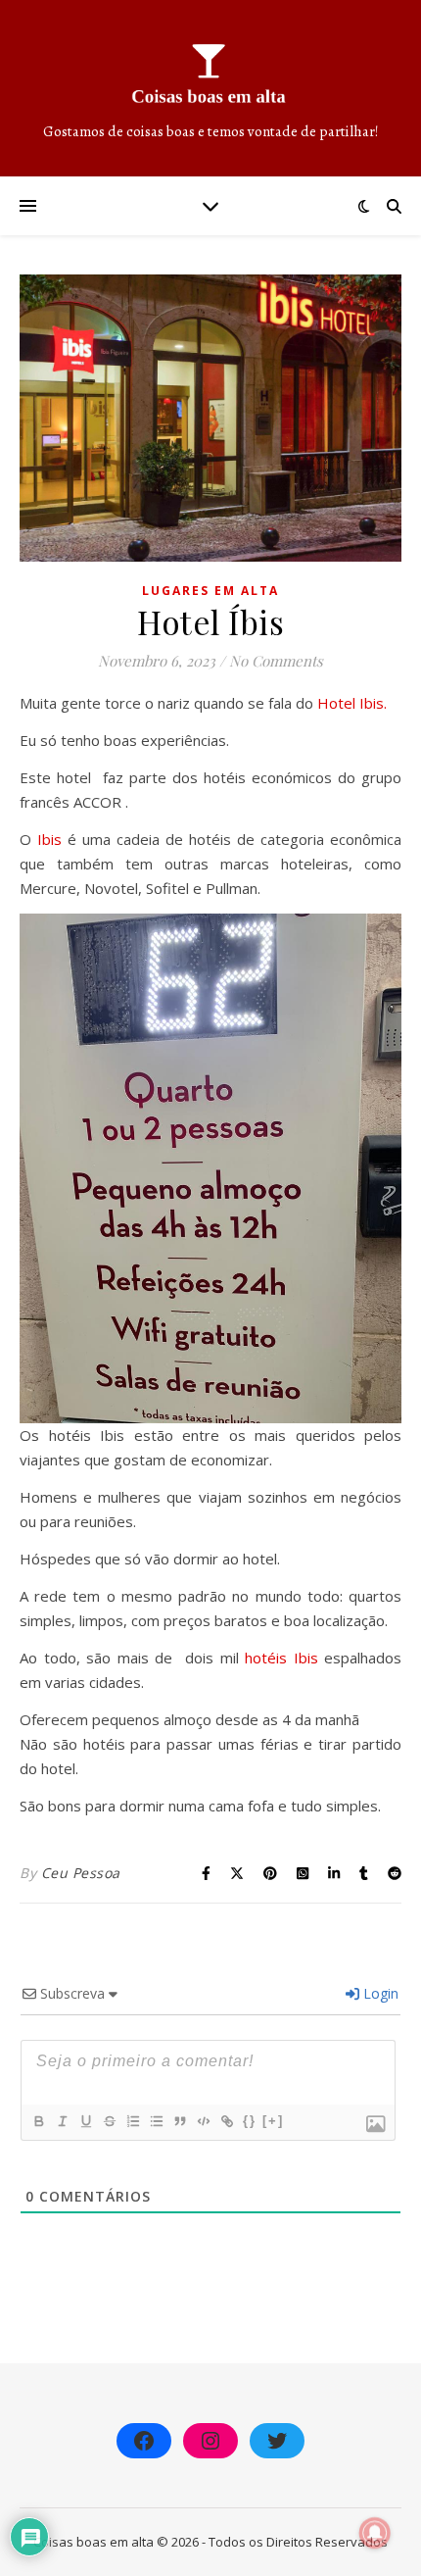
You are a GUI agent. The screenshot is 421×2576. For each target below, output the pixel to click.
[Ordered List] (132, 2121)
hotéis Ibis (281, 1658)
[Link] (226, 2121)
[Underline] (85, 2121)
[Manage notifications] (375, 2533)
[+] (273, 2121)
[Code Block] (203, 2121)
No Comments (276, 661)
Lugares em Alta (210, 591)
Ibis (49, 839)
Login (379, 1993)
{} (250, 2121)
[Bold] (38, 2121)
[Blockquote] (179, 2121)
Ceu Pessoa (81, 1873)
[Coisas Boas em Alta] (210, 88)
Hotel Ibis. (352, 703)
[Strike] (109, 2121)
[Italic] (62, 2121)
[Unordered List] (156, 2121)
